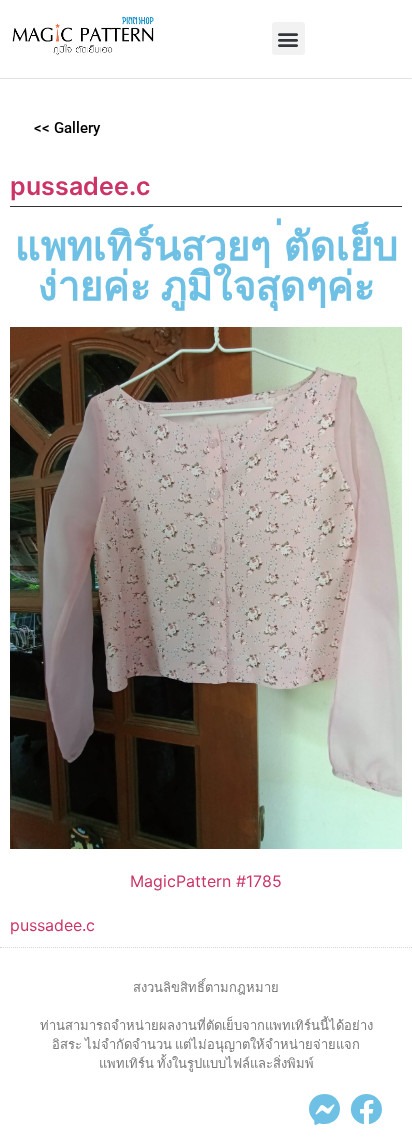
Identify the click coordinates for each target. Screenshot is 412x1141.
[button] (288, 38)
